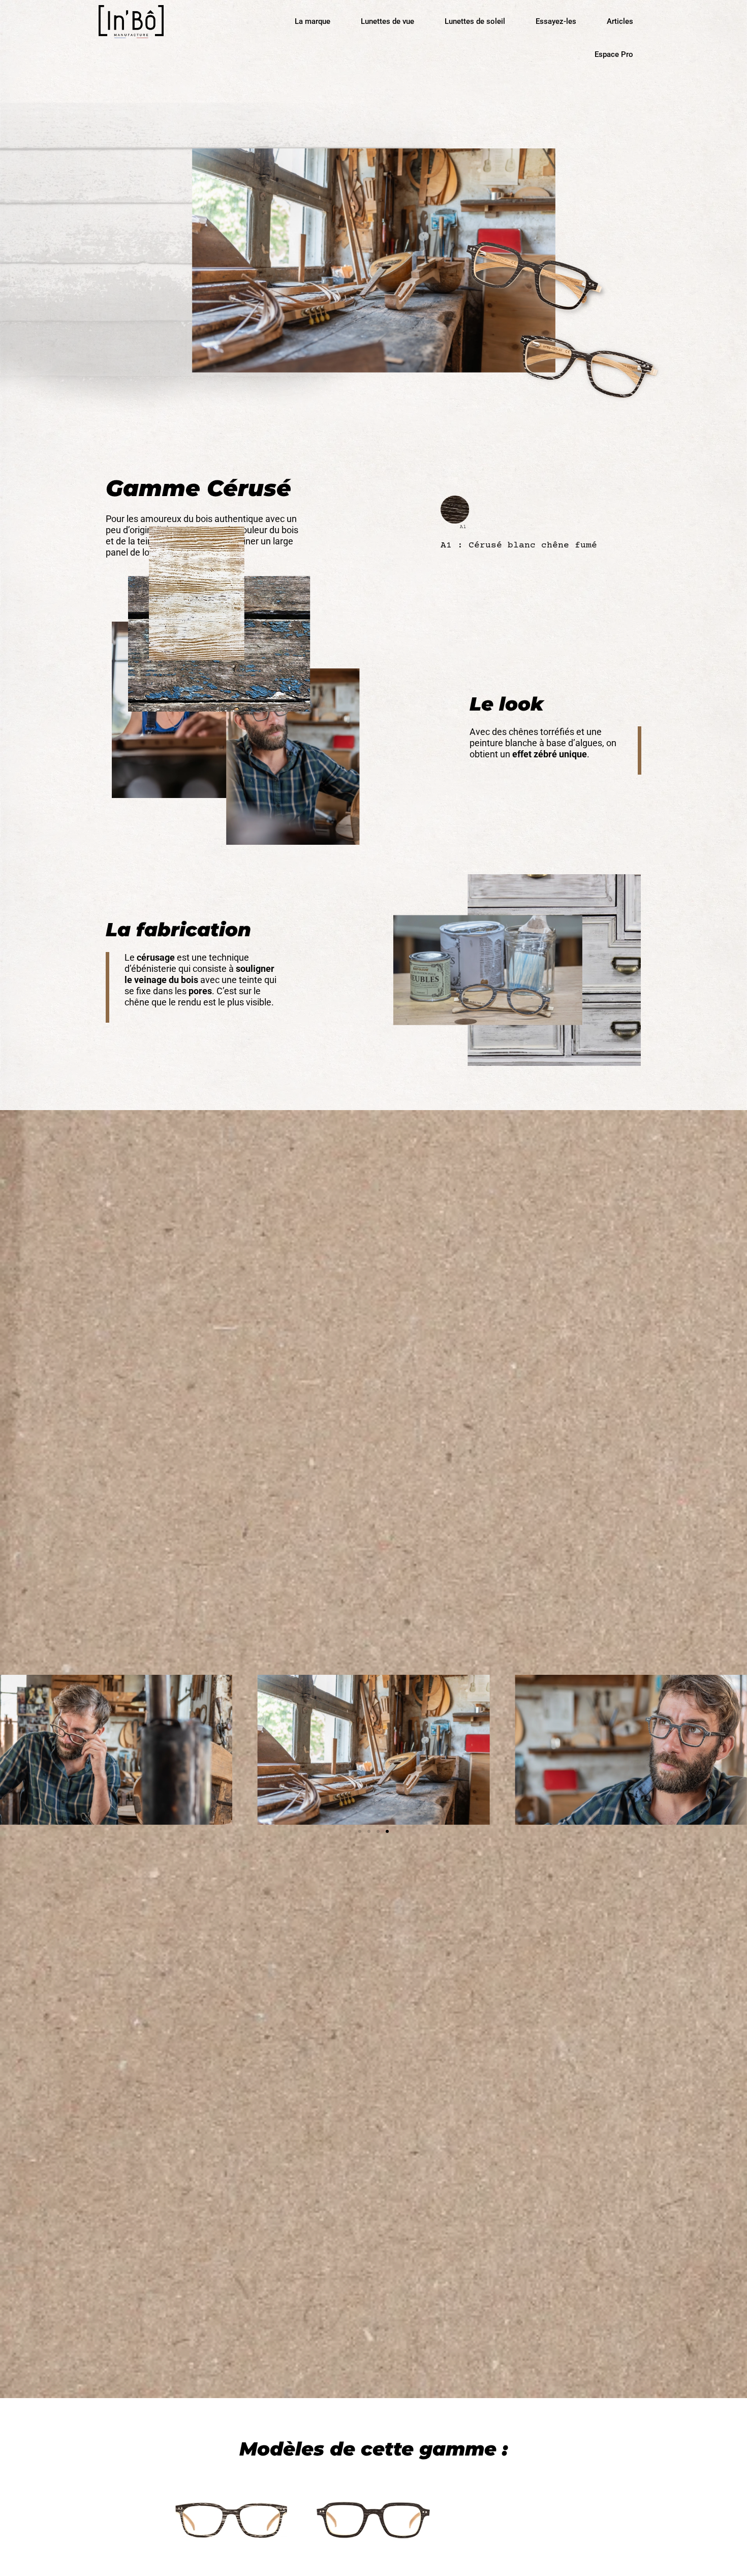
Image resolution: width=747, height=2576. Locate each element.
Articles (620, 21)
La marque (313, 21)
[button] (360, 1831)
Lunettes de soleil (475, 21)
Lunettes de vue (387, 21)
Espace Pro (614, 54)
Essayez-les (556, 21)
